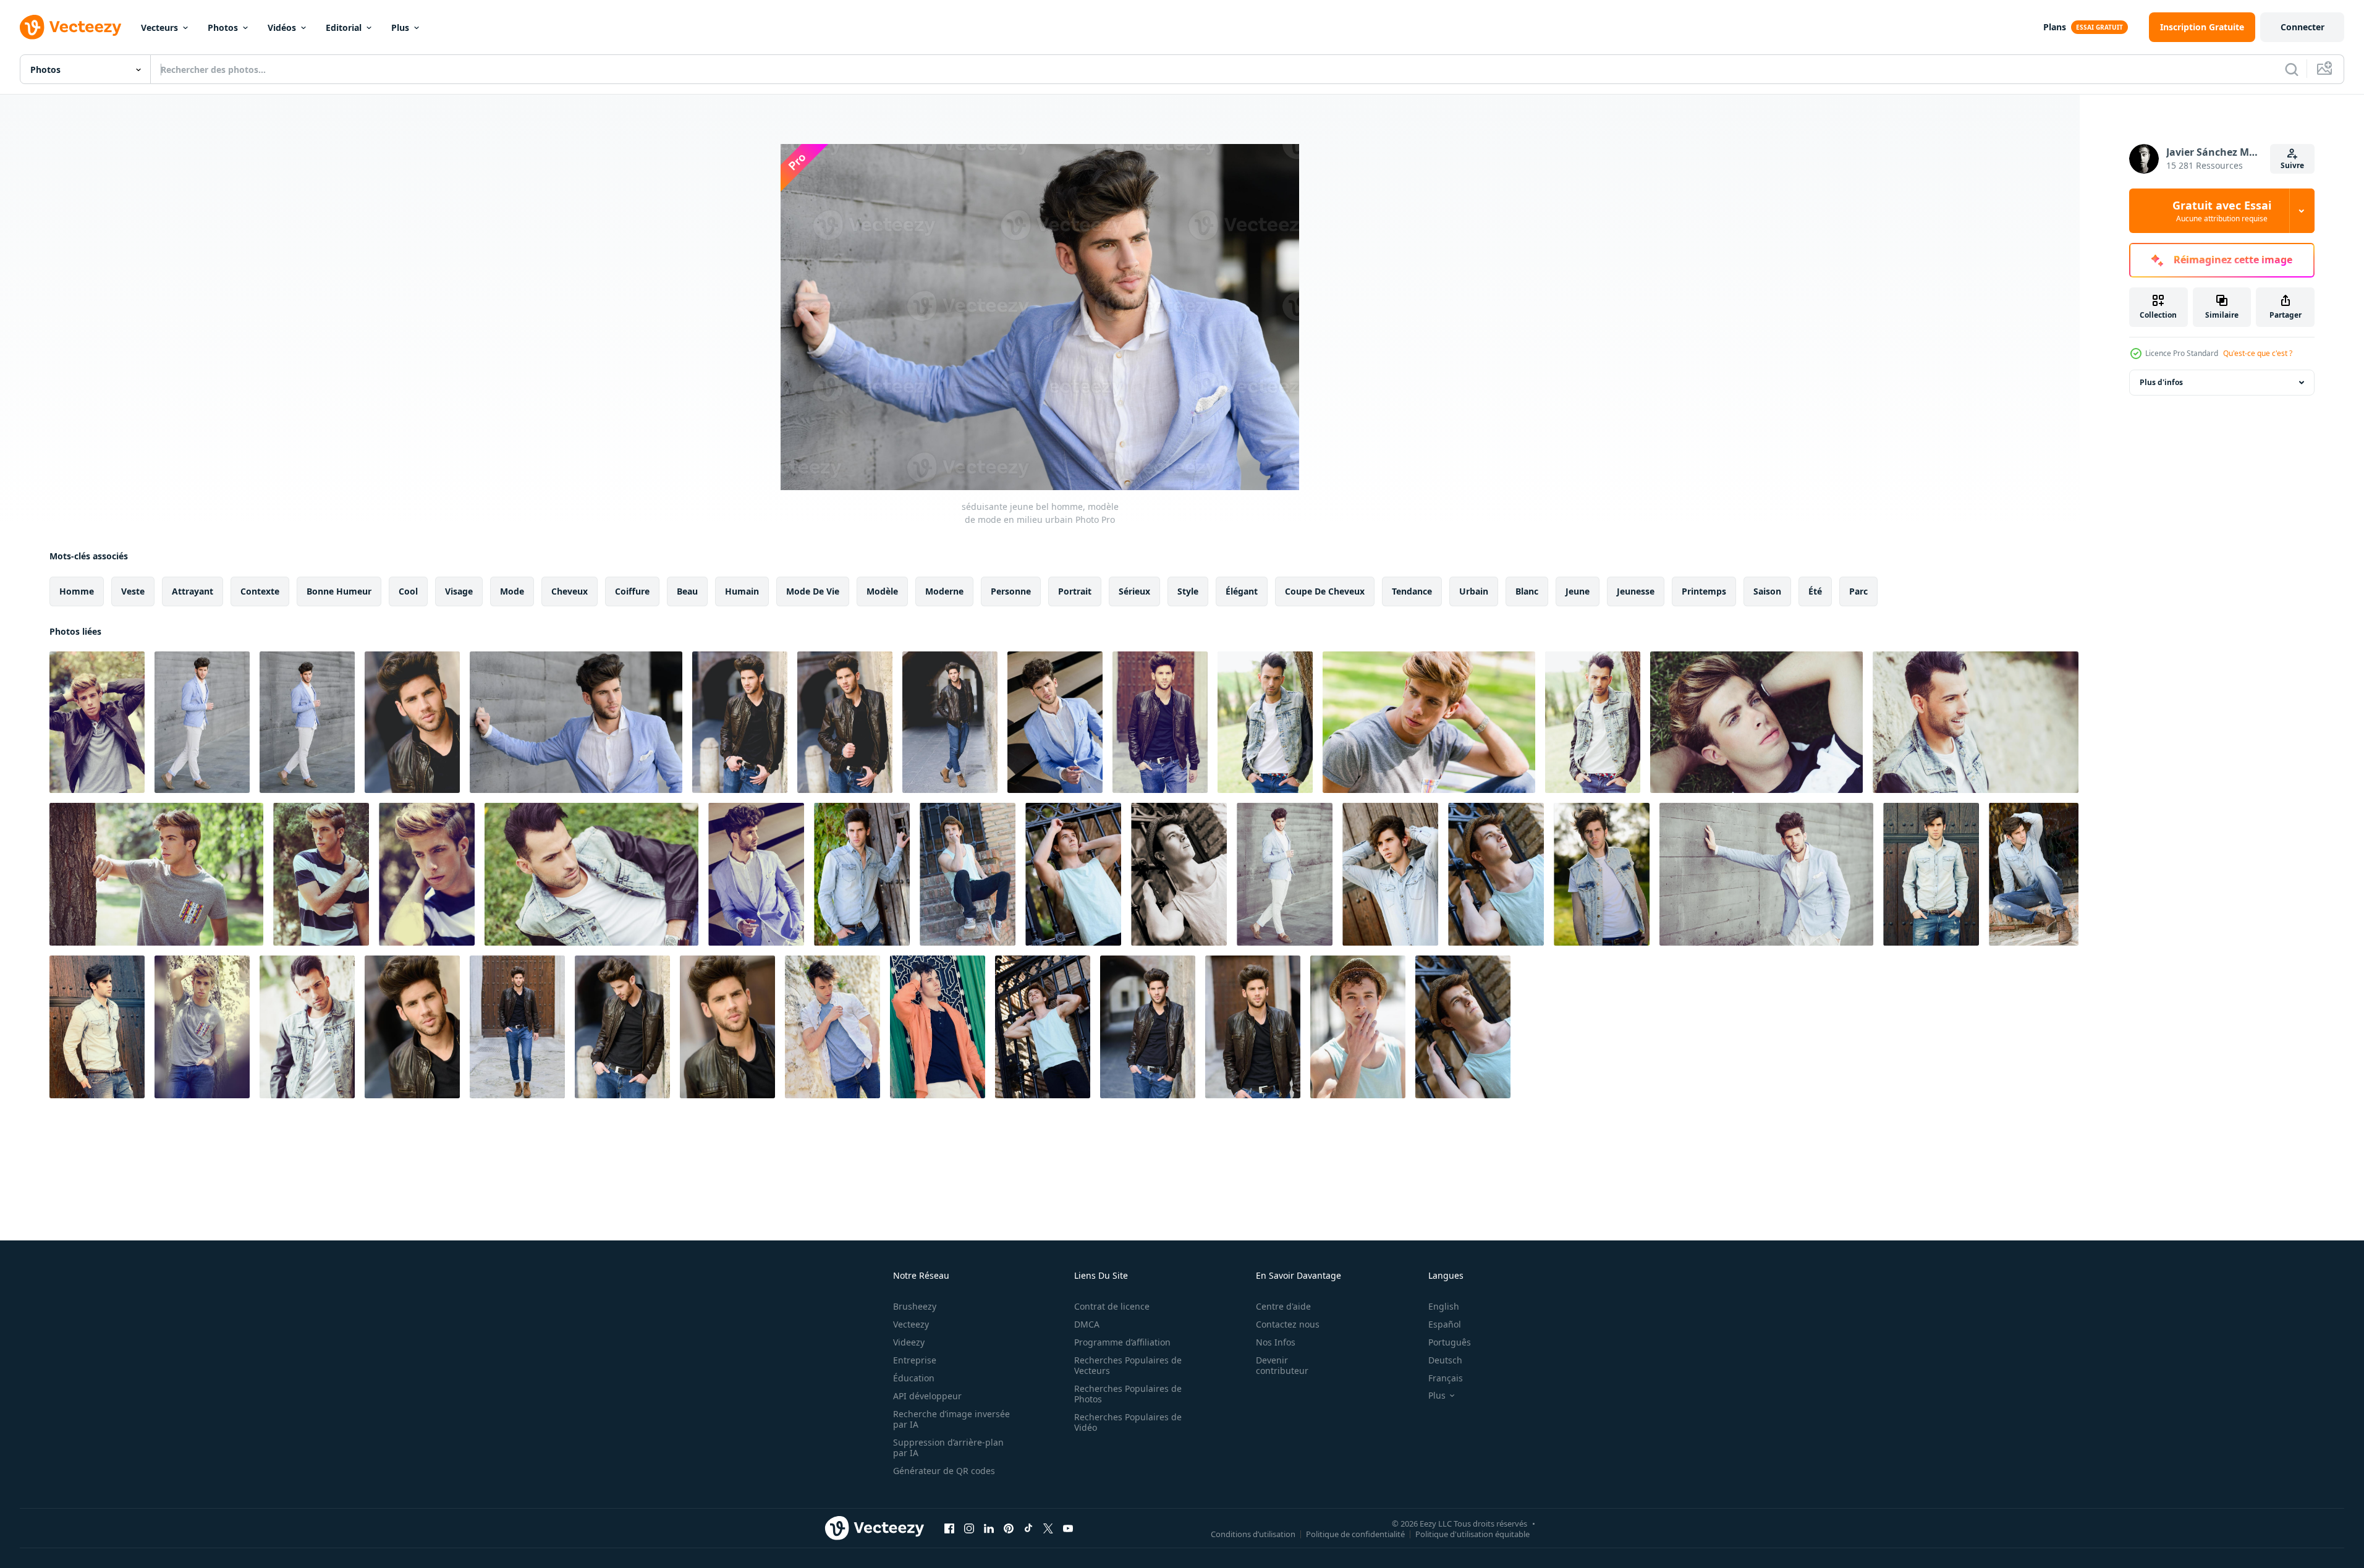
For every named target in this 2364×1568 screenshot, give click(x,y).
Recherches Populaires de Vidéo (1128, 1422)
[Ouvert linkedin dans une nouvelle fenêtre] (989, 1528)
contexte (260, 591)
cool (408, 591)
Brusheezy (915, 1306)
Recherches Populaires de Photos (1128, 1394)
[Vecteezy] (70, 27)
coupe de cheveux (1325, 591)
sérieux (1134, 591)
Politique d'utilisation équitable (1472, 1533)
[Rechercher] (2292, 69)
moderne (944, 591)
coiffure (632, 591)
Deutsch (1445, 1360)
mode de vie (813, 591)
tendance (1412, 591)
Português (1450, 1342)
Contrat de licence (1112, 1306)
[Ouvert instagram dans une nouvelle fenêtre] (969, 1528)
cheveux (570, 591)
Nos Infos (1276, 1342)
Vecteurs (159, 28)
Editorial (344, 28)
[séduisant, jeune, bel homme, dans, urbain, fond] (845, 722)
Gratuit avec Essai (2222, 211)
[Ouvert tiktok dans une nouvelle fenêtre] (1028, 1528)
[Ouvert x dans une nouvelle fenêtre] (1048, 1528)
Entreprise (915, 1360)
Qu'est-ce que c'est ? (2258, 353)
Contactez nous (1288, 1324)
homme (77, 591)
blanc (1527, 591)
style (1188, 591)
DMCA (1087, 1324)
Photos (223, 28)
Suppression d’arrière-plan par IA (948, 1447)
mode (512, 591)
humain (742, 591)
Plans (2055, 27)
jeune (1578, 591)
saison (1767, 591)
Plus (400, 28)
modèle (882, 591)
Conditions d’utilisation (1253, 1533)
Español (1445, 1324)
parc (1858, 591)
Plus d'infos (2161, 382)
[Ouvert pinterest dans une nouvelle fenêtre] (1009, 1528)
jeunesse (1636, 591)
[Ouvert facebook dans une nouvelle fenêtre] (949, 1528)
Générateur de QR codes (944, 1471)
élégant (1242, 591)
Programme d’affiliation (1122, 1342)
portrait (1075, 591)
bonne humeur (339, 591)
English (1444, 1306)
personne (1011, 591)
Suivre (2292, 165)
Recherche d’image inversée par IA (951, 1419)
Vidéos (282, 28)
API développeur (927, 1396)
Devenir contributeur (1282, 1365)
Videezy (909, 1342)
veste (133, 591)
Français (1446, 1378)
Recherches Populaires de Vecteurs (1128, 1365)
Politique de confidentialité (1355, 1533)
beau (687, 591)
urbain (1474, 591)
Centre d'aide (1283, 1306)
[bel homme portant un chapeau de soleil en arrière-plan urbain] (968, 874)
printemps (1704, 591)
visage (459, 591)
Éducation (914, 1378)
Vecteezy (911, 1324)
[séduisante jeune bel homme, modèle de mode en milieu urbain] (97, 722)
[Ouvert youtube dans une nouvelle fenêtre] (1068, 1528)
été (1815, 591)
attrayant (193, 591)
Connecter (2303, 27)
